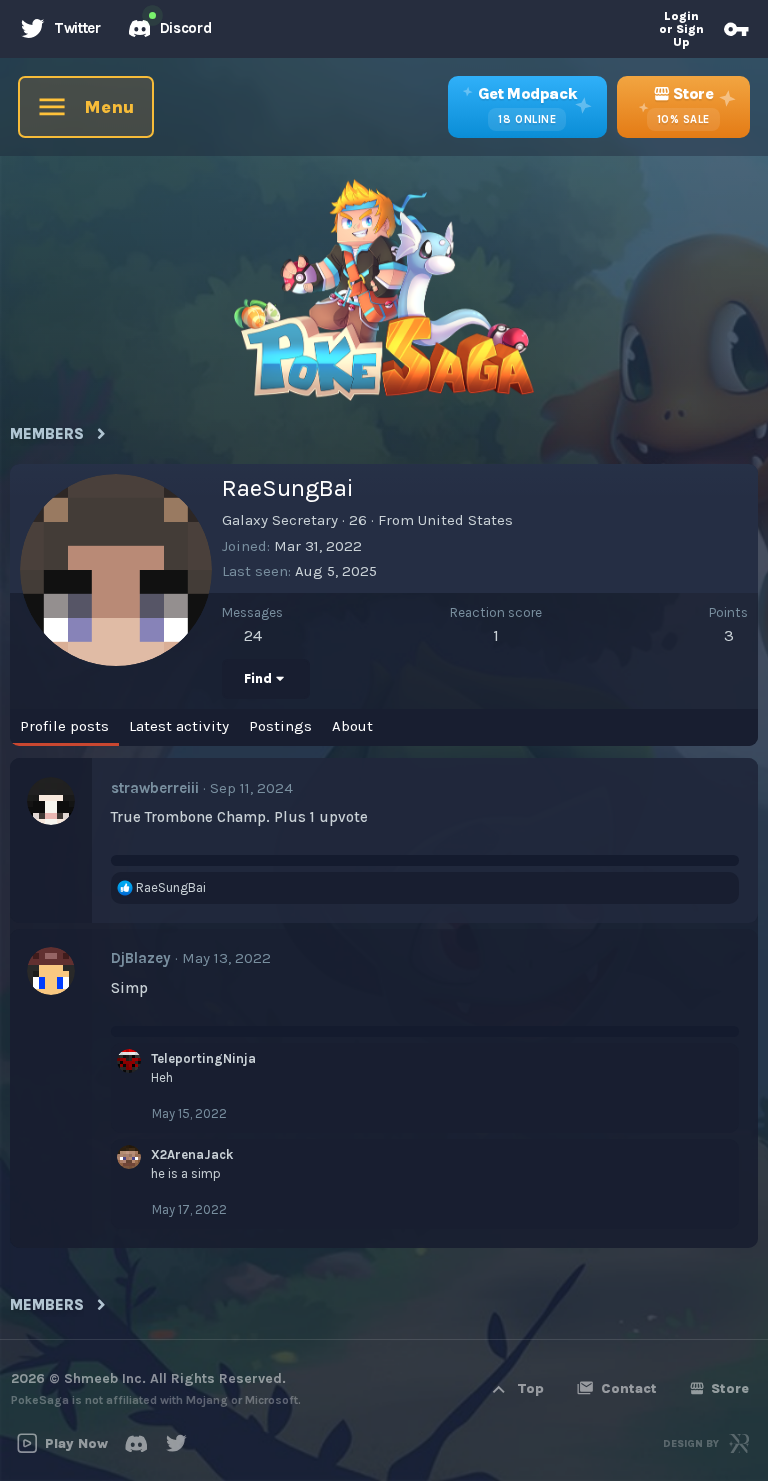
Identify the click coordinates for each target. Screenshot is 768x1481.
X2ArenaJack (192, 1154)
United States (465, 520)
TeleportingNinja (203, 1058)
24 (253, 635)
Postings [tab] (280, 726)
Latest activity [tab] (179, 726)
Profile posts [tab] (64, 726)
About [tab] (352, 726)
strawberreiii (155, 788)
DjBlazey (141, 958)
